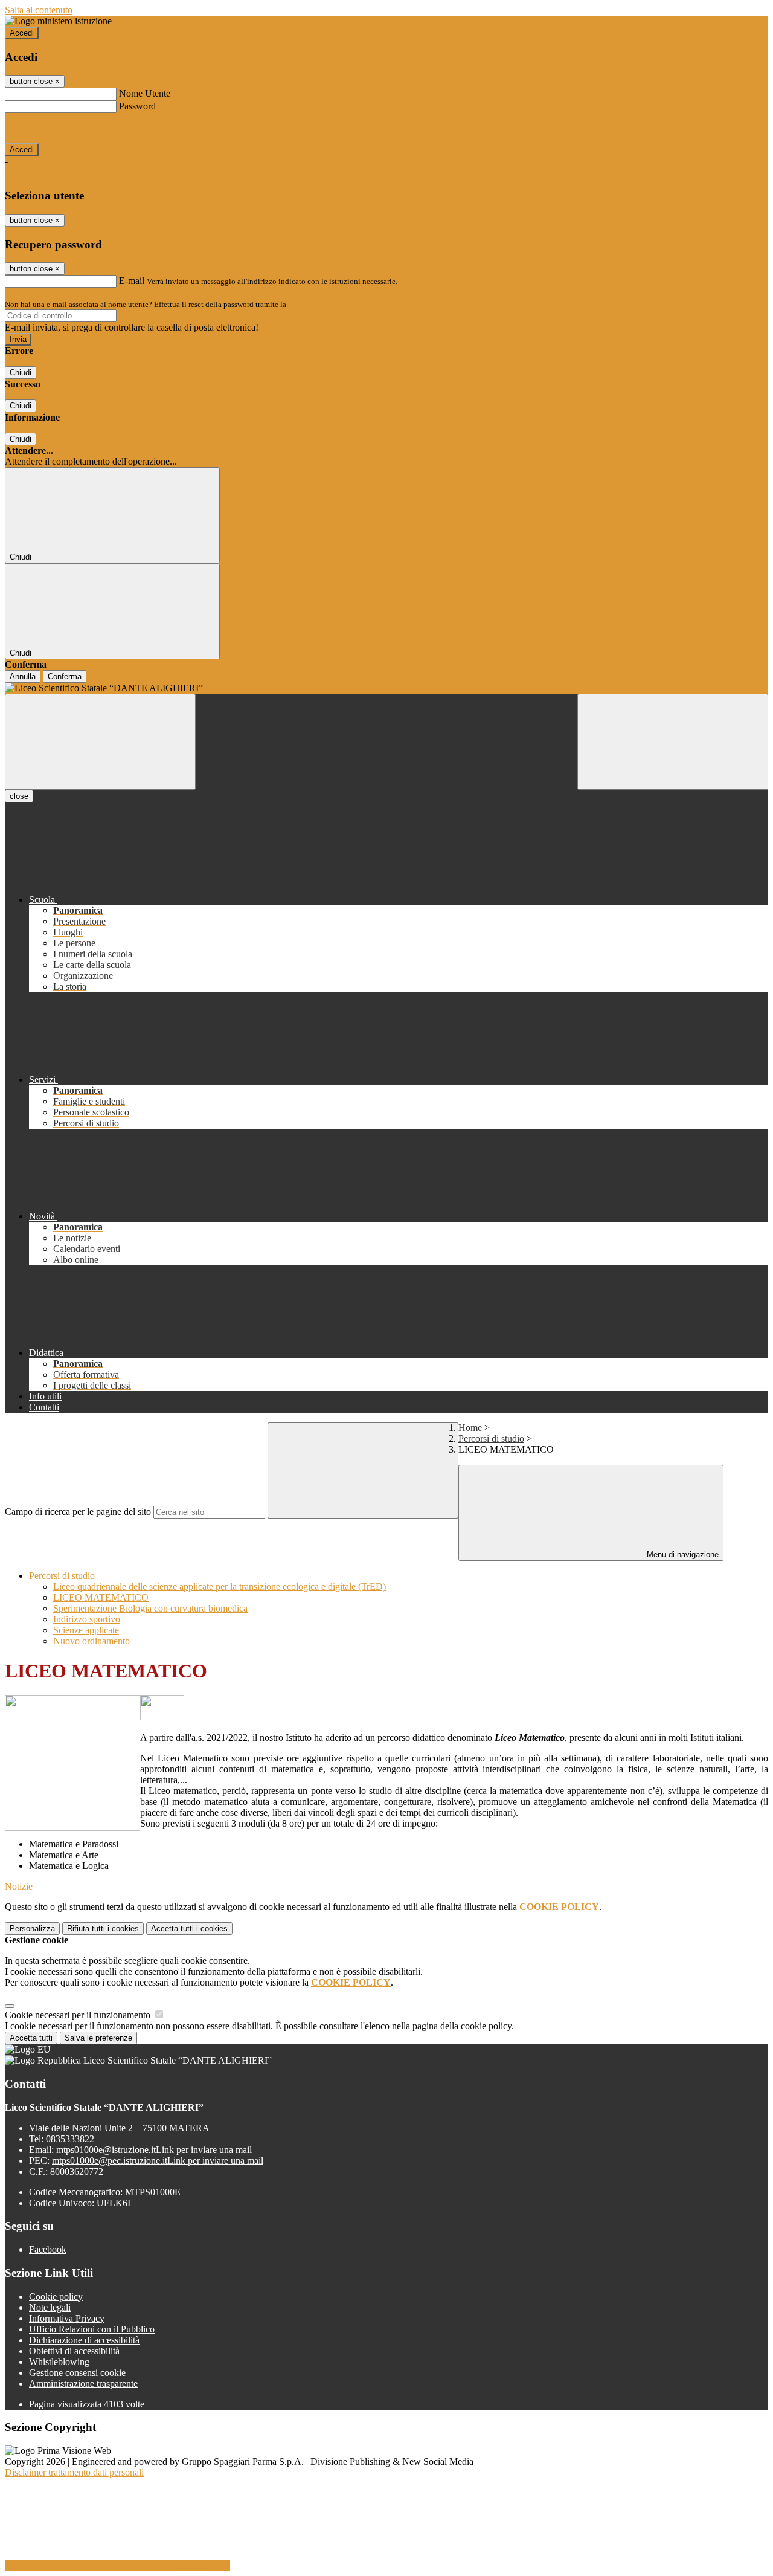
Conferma (65, 676)
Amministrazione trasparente (83, 2384)
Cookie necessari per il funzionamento (79, 2015)
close (19, 796)
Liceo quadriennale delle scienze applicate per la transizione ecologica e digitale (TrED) (220, 1587)
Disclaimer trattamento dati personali (74, 2472)
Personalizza (32, 1929)
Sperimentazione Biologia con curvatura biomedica (150, 1608)
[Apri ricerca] (673, 742)
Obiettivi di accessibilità (74, 2351)
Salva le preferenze (98, 2038)
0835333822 (70, 2139)
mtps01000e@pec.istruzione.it (158, 2161)
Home (470, 1428)
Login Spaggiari (315, 304)
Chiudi (21, 373)
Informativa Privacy (67, 2318)
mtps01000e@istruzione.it (154, 2150)
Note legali (50, 2307)
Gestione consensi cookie (77, 2373)
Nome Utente (145, 93)
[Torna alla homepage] (386, 688)
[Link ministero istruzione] (58, 21)
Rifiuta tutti (103, 1929)
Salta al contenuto (39, 10)
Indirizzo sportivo (87, 1619)
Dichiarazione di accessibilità (84, 2340)
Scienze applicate (86, 1630)
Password (137, 106)
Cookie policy (56, 2297)
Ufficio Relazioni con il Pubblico (92, 2329)
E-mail (132, 281)
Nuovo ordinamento (91, 1641)
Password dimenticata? (48, 128)
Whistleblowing (59, 2362)
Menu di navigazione (682, 1554)
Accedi (22, 33)
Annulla (23, 676)
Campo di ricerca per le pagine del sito (78, 1512)
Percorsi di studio (491, 1438)
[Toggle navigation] (100, 742)
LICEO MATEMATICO (101, 1597)
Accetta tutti (189, 1929)
